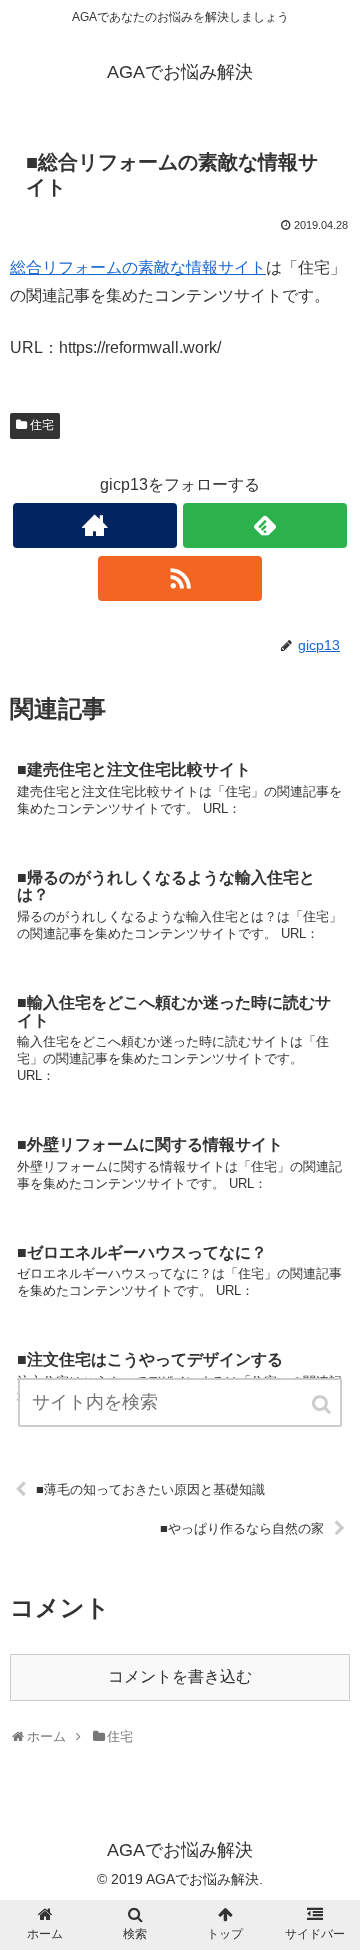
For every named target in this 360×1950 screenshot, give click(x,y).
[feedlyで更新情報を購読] (264, 525)
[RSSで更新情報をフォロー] (179, 578)
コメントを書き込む (180, 1676)
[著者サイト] (94, 525)
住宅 (42, 425)
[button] (323, 1404)
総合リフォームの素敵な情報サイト (138, 267)
